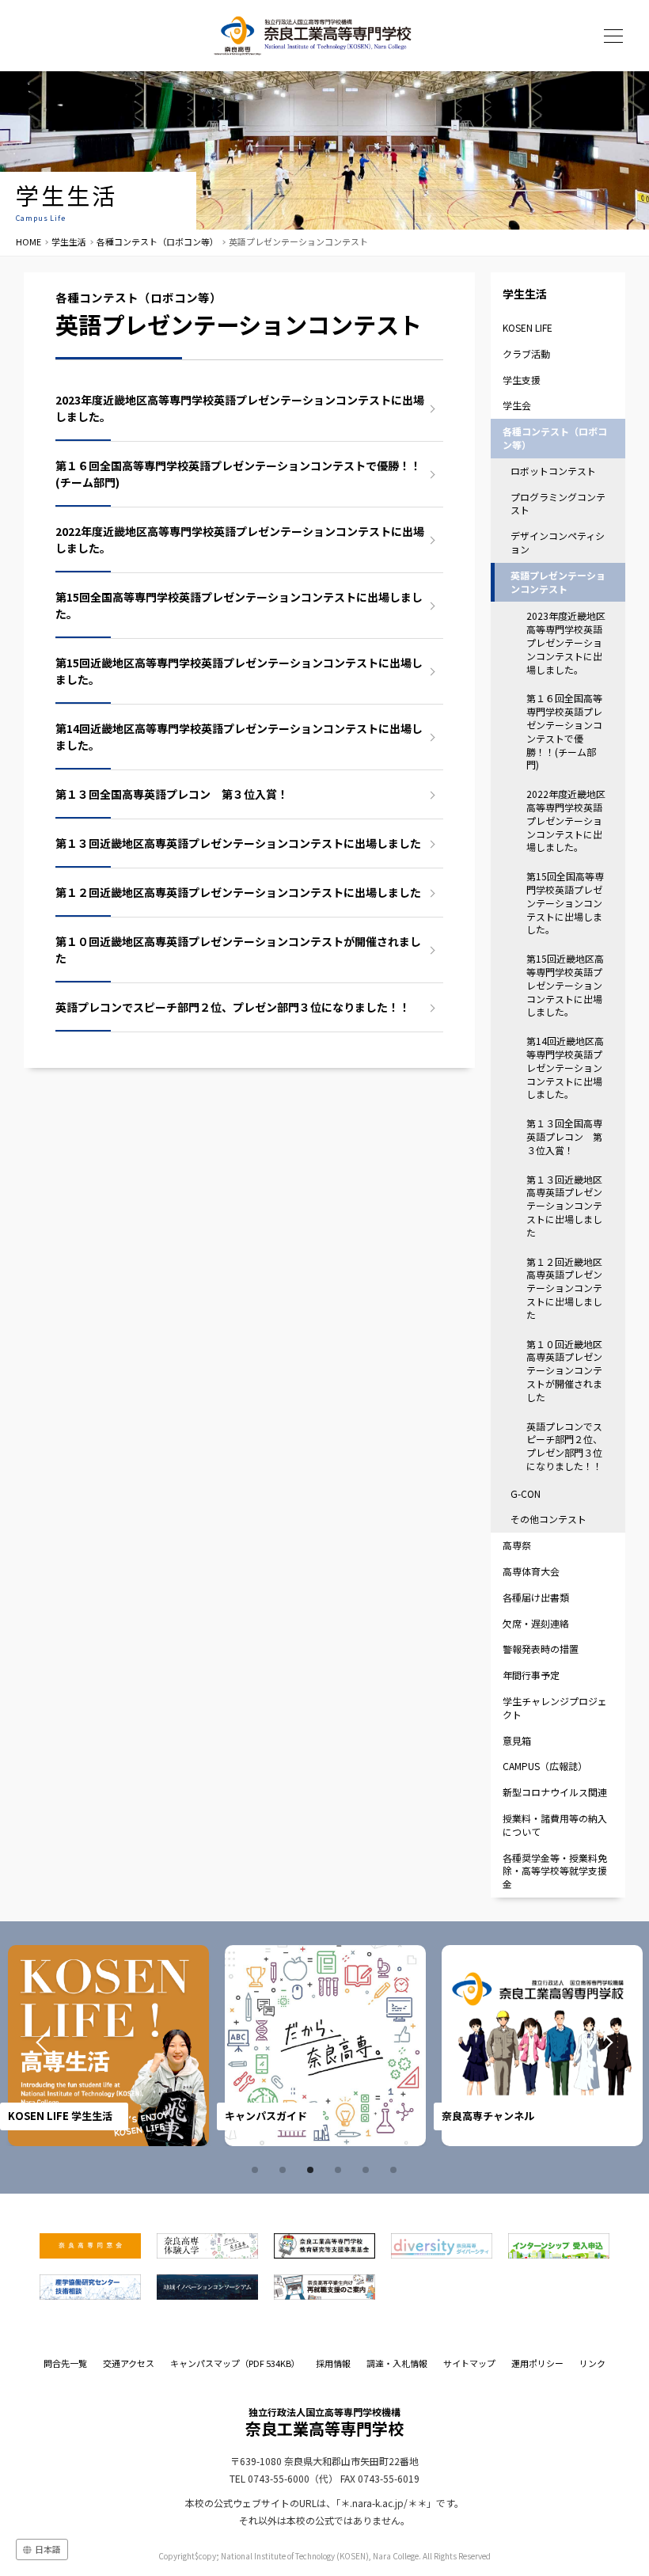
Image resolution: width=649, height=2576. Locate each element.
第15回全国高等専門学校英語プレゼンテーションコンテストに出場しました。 (239, 605)
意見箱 (517, 1740)
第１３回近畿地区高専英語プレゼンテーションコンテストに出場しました (238, 843)
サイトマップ (469, 2363)
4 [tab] (340, 2170)
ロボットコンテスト (553, 471)
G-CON (526, 1493)
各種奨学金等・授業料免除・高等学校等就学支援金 (555, 1871)
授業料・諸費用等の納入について (555, 1825)
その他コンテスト (548, 1519)
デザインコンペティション (558, 542)
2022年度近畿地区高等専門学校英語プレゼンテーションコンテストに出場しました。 (240, 540)
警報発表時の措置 (541, 1649)
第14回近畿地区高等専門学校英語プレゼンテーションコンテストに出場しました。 (239, 737)
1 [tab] (257, 2170)
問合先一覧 (65, 2363)
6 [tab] (396, 2170)
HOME (28, 241)
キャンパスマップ (235, 2363)
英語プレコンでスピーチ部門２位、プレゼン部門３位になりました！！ (233, 1007)
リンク (592, 2363)
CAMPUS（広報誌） (545, 1766)
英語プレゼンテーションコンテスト (558, 582)
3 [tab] (313, 2170)
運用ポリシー (537, 2363)
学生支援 (522, 380)
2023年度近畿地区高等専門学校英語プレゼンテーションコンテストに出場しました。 (240, 408)
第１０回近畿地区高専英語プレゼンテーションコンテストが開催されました (238, 950)
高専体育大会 (531, 1571)
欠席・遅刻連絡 (536, 1623)
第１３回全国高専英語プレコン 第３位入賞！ (172, 794)
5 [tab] (368, 2170)
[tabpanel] (127, 2046)
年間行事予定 (531, 1675)
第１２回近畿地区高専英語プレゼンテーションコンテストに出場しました (238, 892)
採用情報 (333, 2363)
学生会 (517, 405)
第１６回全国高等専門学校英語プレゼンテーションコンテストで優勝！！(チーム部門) (238, 474)
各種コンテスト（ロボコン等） (158, 241)
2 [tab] (285, 2170)
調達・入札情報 (397, 2363)
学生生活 (69, 241)
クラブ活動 (526, 353)
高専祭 (517, 1545)
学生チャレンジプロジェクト (555, 1708)
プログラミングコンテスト (558, 503)
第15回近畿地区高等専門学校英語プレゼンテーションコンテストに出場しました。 (239, 671)
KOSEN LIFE (528, 327)
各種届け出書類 (536, 1597)
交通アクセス (129, 2363)
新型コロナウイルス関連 (555, 1792)
